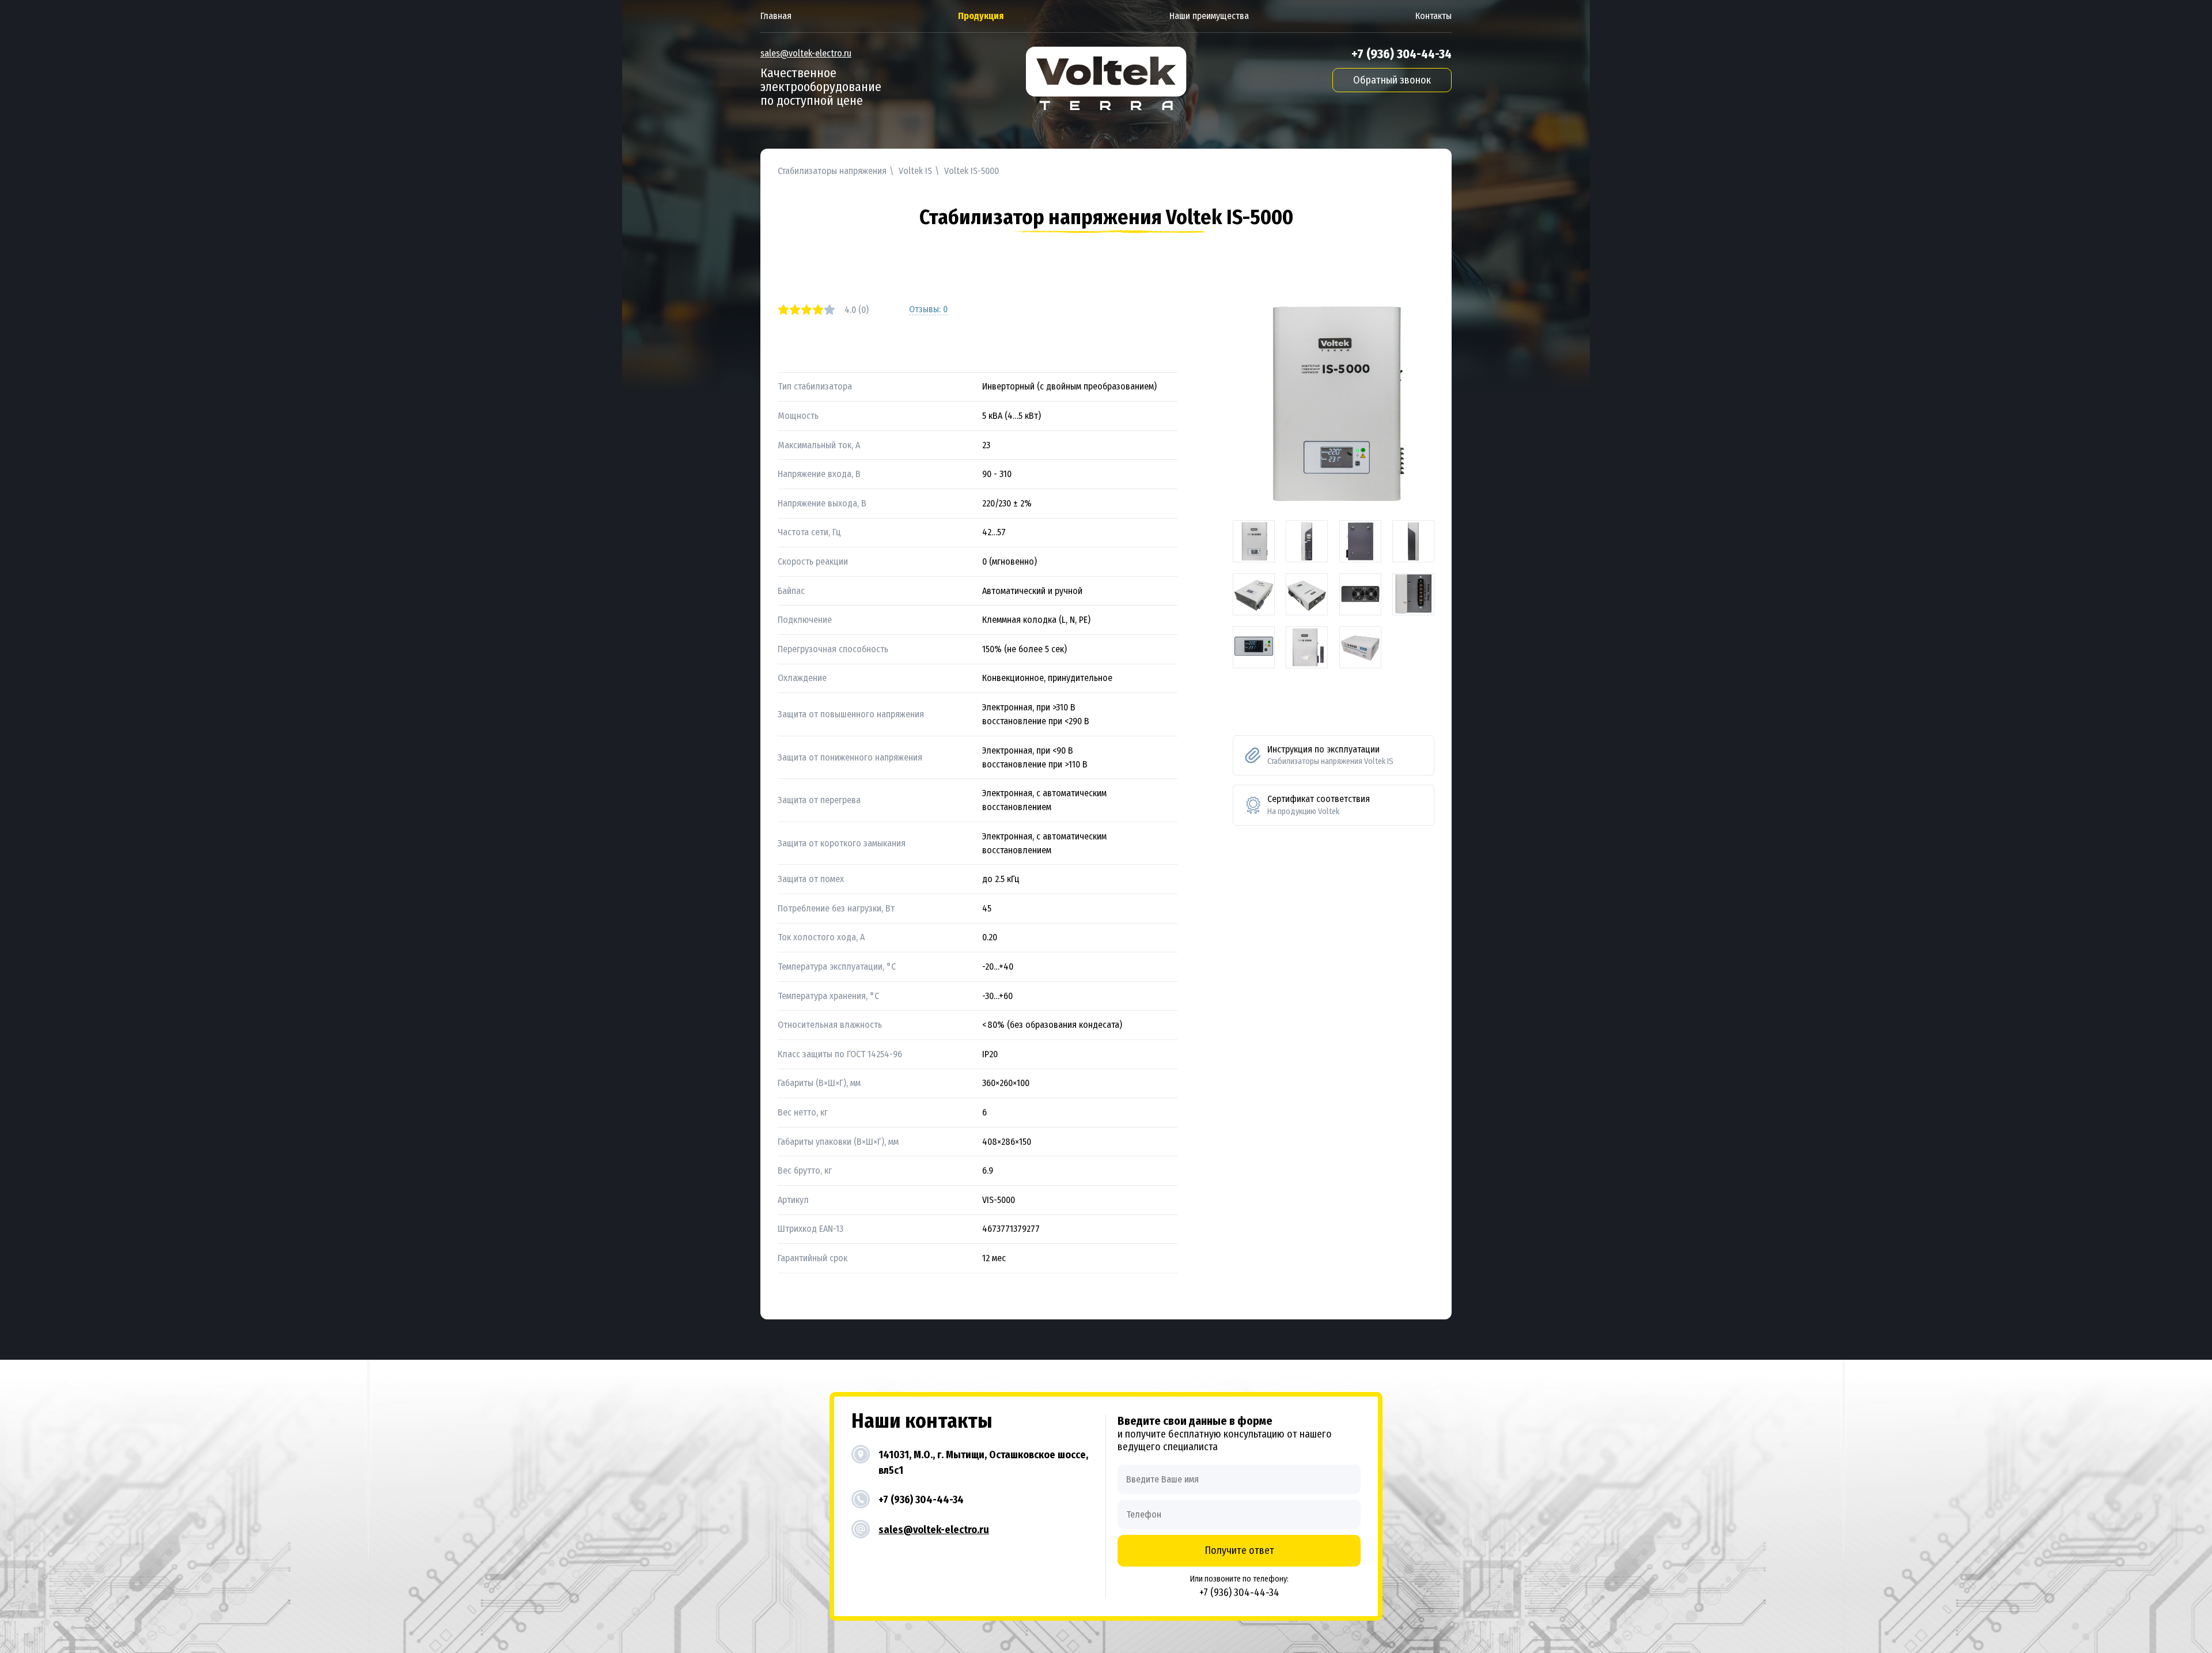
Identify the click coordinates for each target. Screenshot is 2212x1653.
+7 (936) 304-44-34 (1402, 54)
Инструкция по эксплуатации (1330, 755)
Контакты (1433, 16)
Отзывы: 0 (928, 309)
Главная (776, 16)
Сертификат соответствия (1319, 805)
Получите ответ (1239, 1550)
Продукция (981, 16)
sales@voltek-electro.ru (806, 53)
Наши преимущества (1209, 16)
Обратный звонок (1392, 80)
